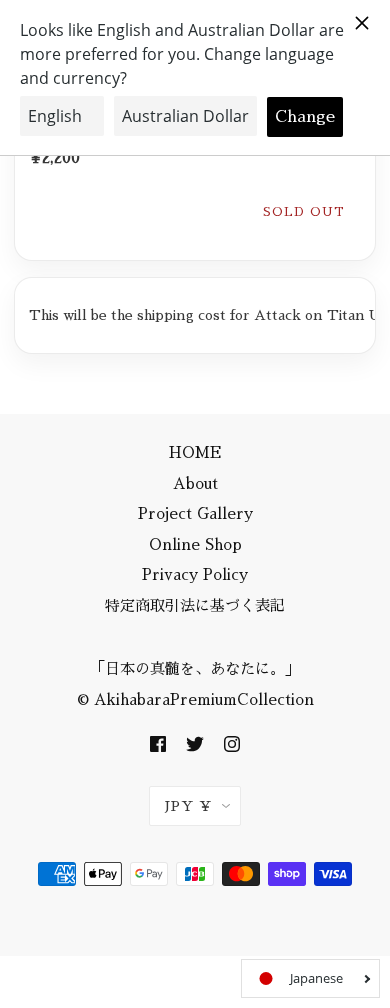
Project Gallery (195, 514)
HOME (195, 453)
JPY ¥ (188, 806)
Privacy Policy (195, 575)
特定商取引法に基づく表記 (195, 605)
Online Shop (195, 544)
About (195, 483)
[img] (158, 742)
